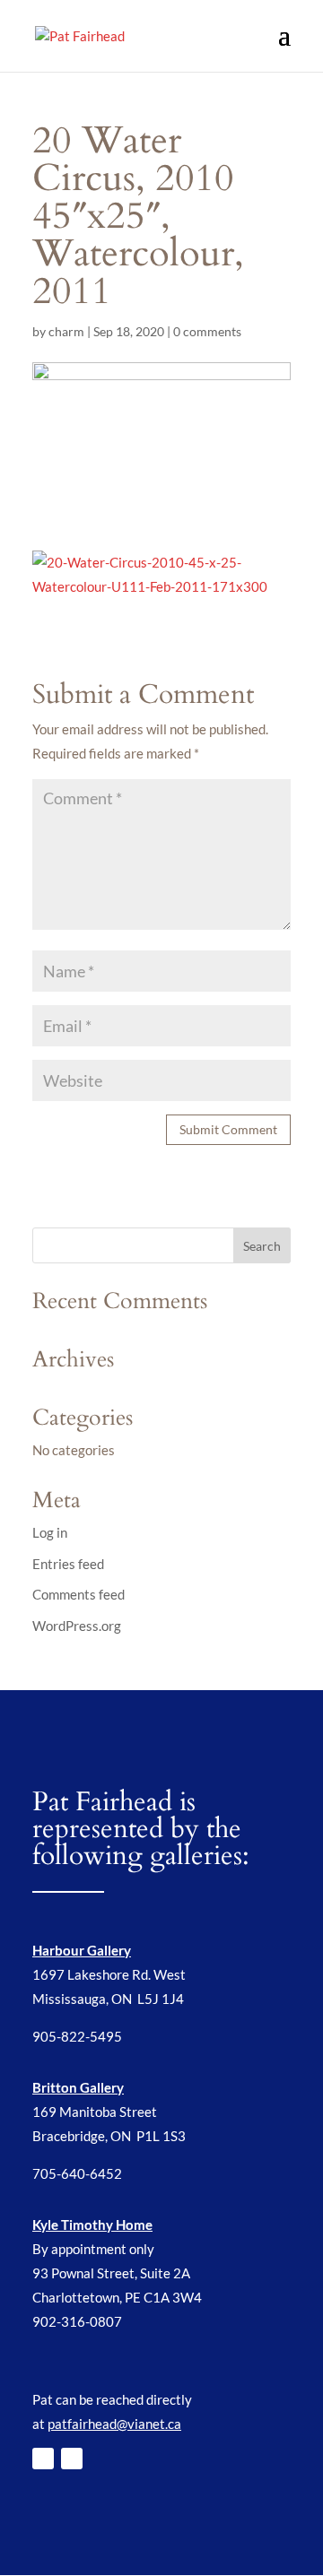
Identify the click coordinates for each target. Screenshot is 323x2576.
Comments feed (79, 1594)
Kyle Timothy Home (92, 2225)
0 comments (207, 331)
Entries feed (68, 1564)
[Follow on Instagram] (72, 2459)
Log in (50, 1532)
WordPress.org (77, 1626)
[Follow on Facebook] (43, 2459)
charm (66, 331)
